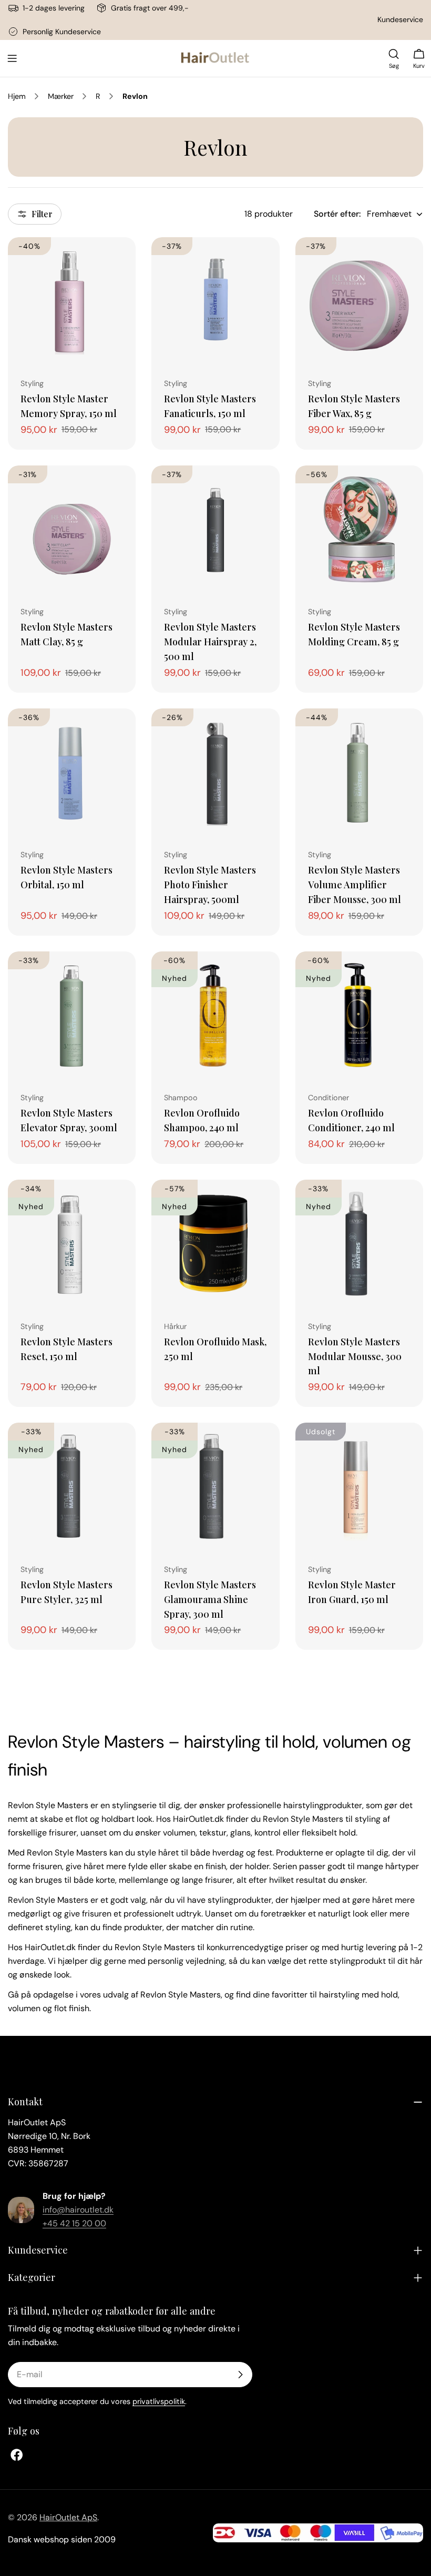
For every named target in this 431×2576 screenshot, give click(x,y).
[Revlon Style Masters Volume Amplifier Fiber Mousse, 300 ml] (359, 772)
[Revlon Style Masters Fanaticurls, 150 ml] (215, 301)
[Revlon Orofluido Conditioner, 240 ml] (359, 1015)
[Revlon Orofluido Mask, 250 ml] (215, 1244)
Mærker (61, 96)
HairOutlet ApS (68, 2517)
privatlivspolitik (159, 2401)
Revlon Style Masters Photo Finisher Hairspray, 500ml (210, 884)
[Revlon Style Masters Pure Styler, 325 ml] (72, 1487)
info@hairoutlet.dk (78, 2210)
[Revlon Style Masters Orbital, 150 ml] (72, 772)
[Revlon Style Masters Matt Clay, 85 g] (72, 529)
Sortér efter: (337, 214)
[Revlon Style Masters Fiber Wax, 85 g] (359, 301)
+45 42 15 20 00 (74, 2223)
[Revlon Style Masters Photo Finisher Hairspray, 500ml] (215, 772)
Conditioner (329, 1098)
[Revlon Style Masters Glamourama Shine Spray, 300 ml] (215, 1487)
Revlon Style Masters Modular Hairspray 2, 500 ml (210, 641)
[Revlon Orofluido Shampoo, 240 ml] (215, 1015)
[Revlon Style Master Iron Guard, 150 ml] (359, 1487)
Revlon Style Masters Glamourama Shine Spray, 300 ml (210, 1599)
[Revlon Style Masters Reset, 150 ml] (72, 1244)
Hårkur (175, 1326)
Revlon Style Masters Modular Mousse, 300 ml (355, 1356)
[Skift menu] (12, 58)
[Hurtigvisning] (120, 260)
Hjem (17, 96)
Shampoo (181, 1098)
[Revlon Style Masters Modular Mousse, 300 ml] (359, 1244)
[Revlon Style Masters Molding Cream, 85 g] (359, 529)
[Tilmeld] (240, 2375)
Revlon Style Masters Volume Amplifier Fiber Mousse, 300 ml (355, 884)
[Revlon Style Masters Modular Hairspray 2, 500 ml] (215, 529)
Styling (32, 383)
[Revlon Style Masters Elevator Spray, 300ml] (72, 1015)
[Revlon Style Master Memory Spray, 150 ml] (72, 301)
